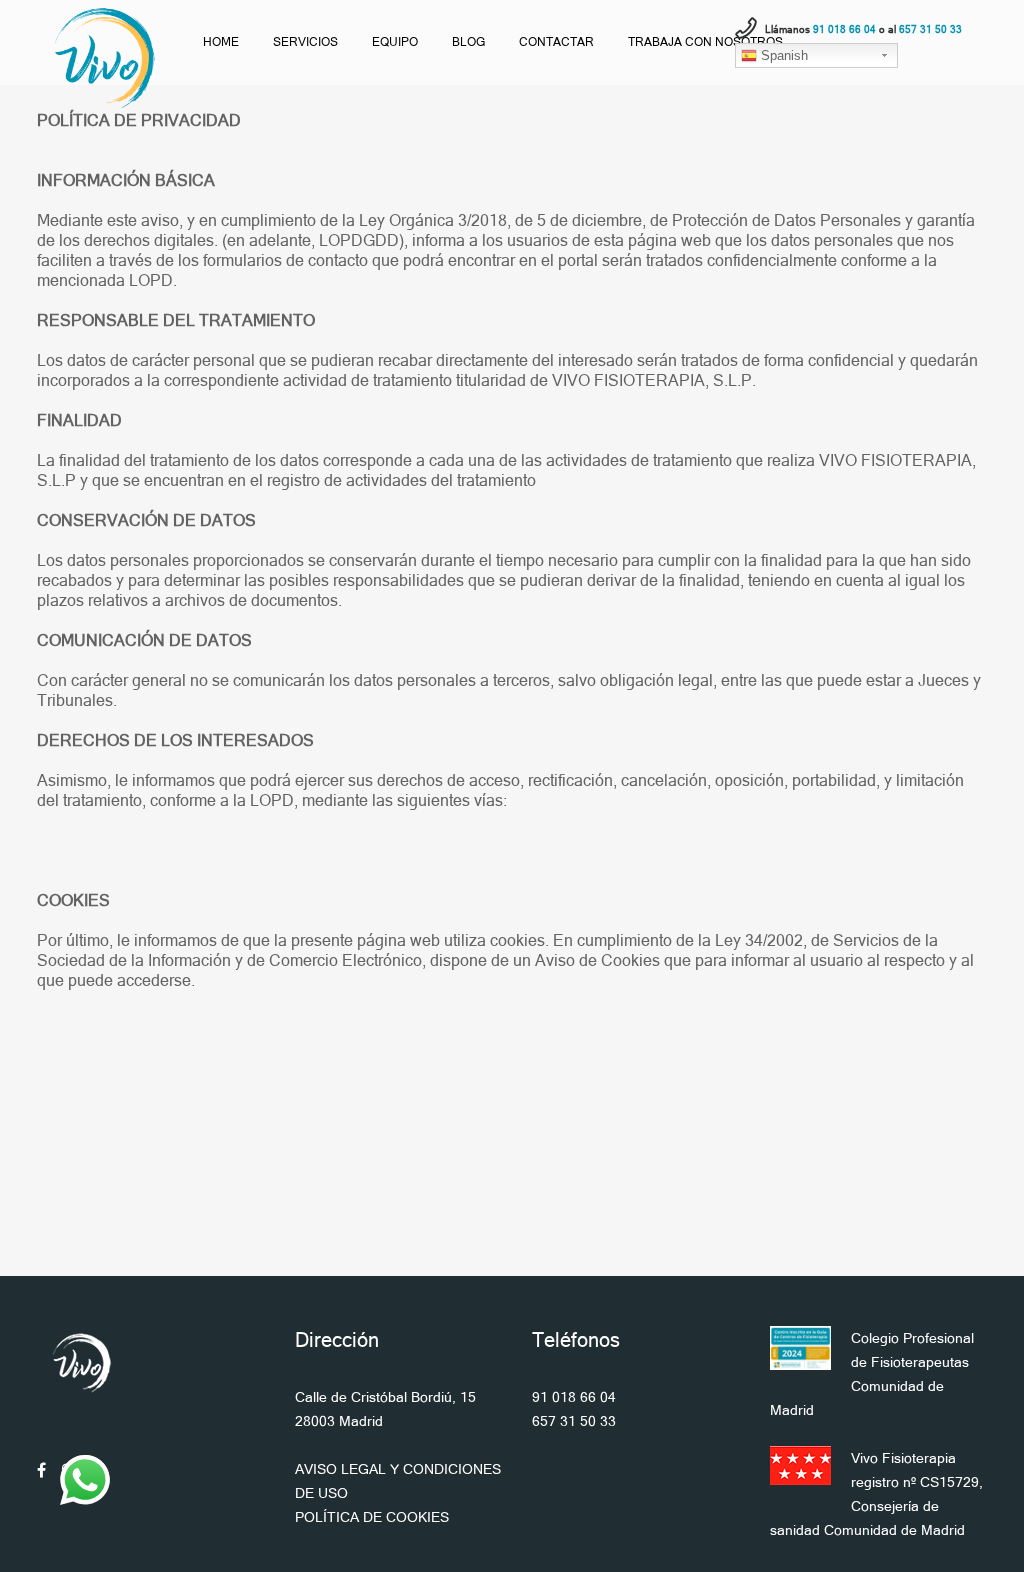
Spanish (782, 55)
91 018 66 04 (574, 1397)
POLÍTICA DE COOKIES (372, 1517)
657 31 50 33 (574, 1421)
